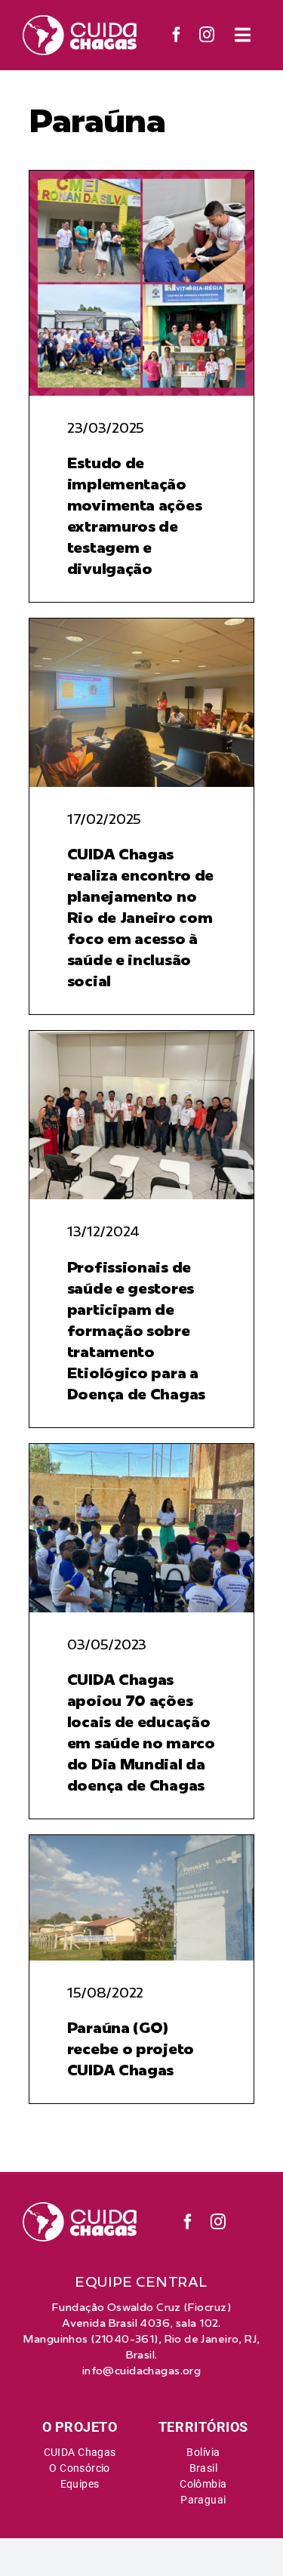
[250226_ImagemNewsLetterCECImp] (141, 177)
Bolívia (203, 2452)
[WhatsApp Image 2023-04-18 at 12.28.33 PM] (141, 1450)
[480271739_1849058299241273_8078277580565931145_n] (141, 625)
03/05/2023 (107, 1644)
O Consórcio (80, 2468)
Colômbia (203, 2484)
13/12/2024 (103, 1231)
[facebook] (177, 35)
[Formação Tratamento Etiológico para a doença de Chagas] (141, 1037)
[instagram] (207, 35)
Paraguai (203, 2500)
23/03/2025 (106, 428)
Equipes (80, 2484)
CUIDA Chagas (80, 2452)
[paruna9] (141, 1841)
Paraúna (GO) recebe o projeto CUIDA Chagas (131, 2048)
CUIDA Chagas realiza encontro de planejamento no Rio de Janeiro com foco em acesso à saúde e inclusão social (140, 917)
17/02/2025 (104, 819)
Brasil (204, 2468)
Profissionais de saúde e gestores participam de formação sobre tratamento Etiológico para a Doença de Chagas (136, 1330)
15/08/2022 (105, 1993)
